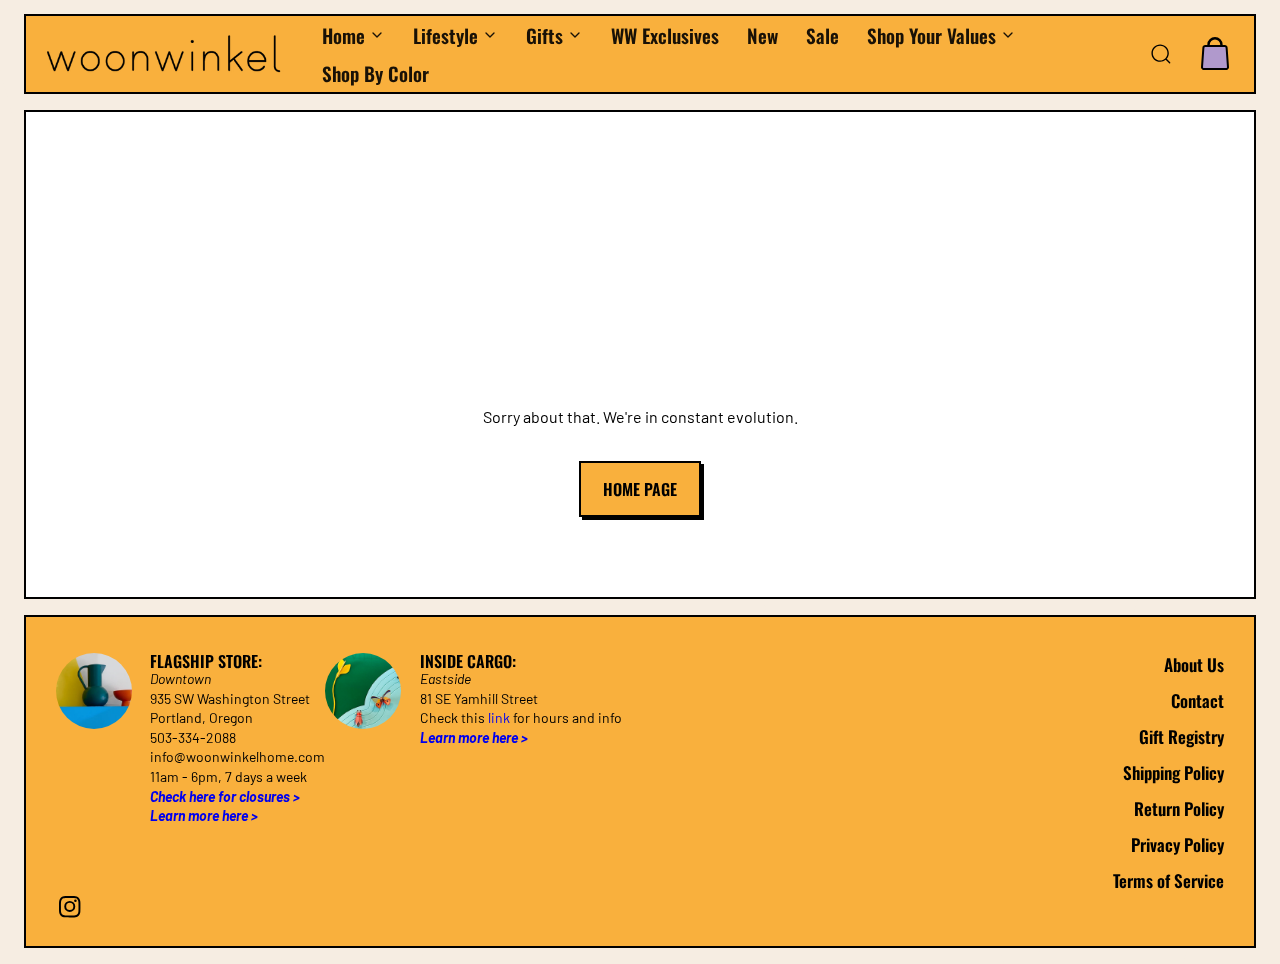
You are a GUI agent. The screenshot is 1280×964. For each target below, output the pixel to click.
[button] (1161, 54)
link (499, 717)
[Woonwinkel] (173, 54)
